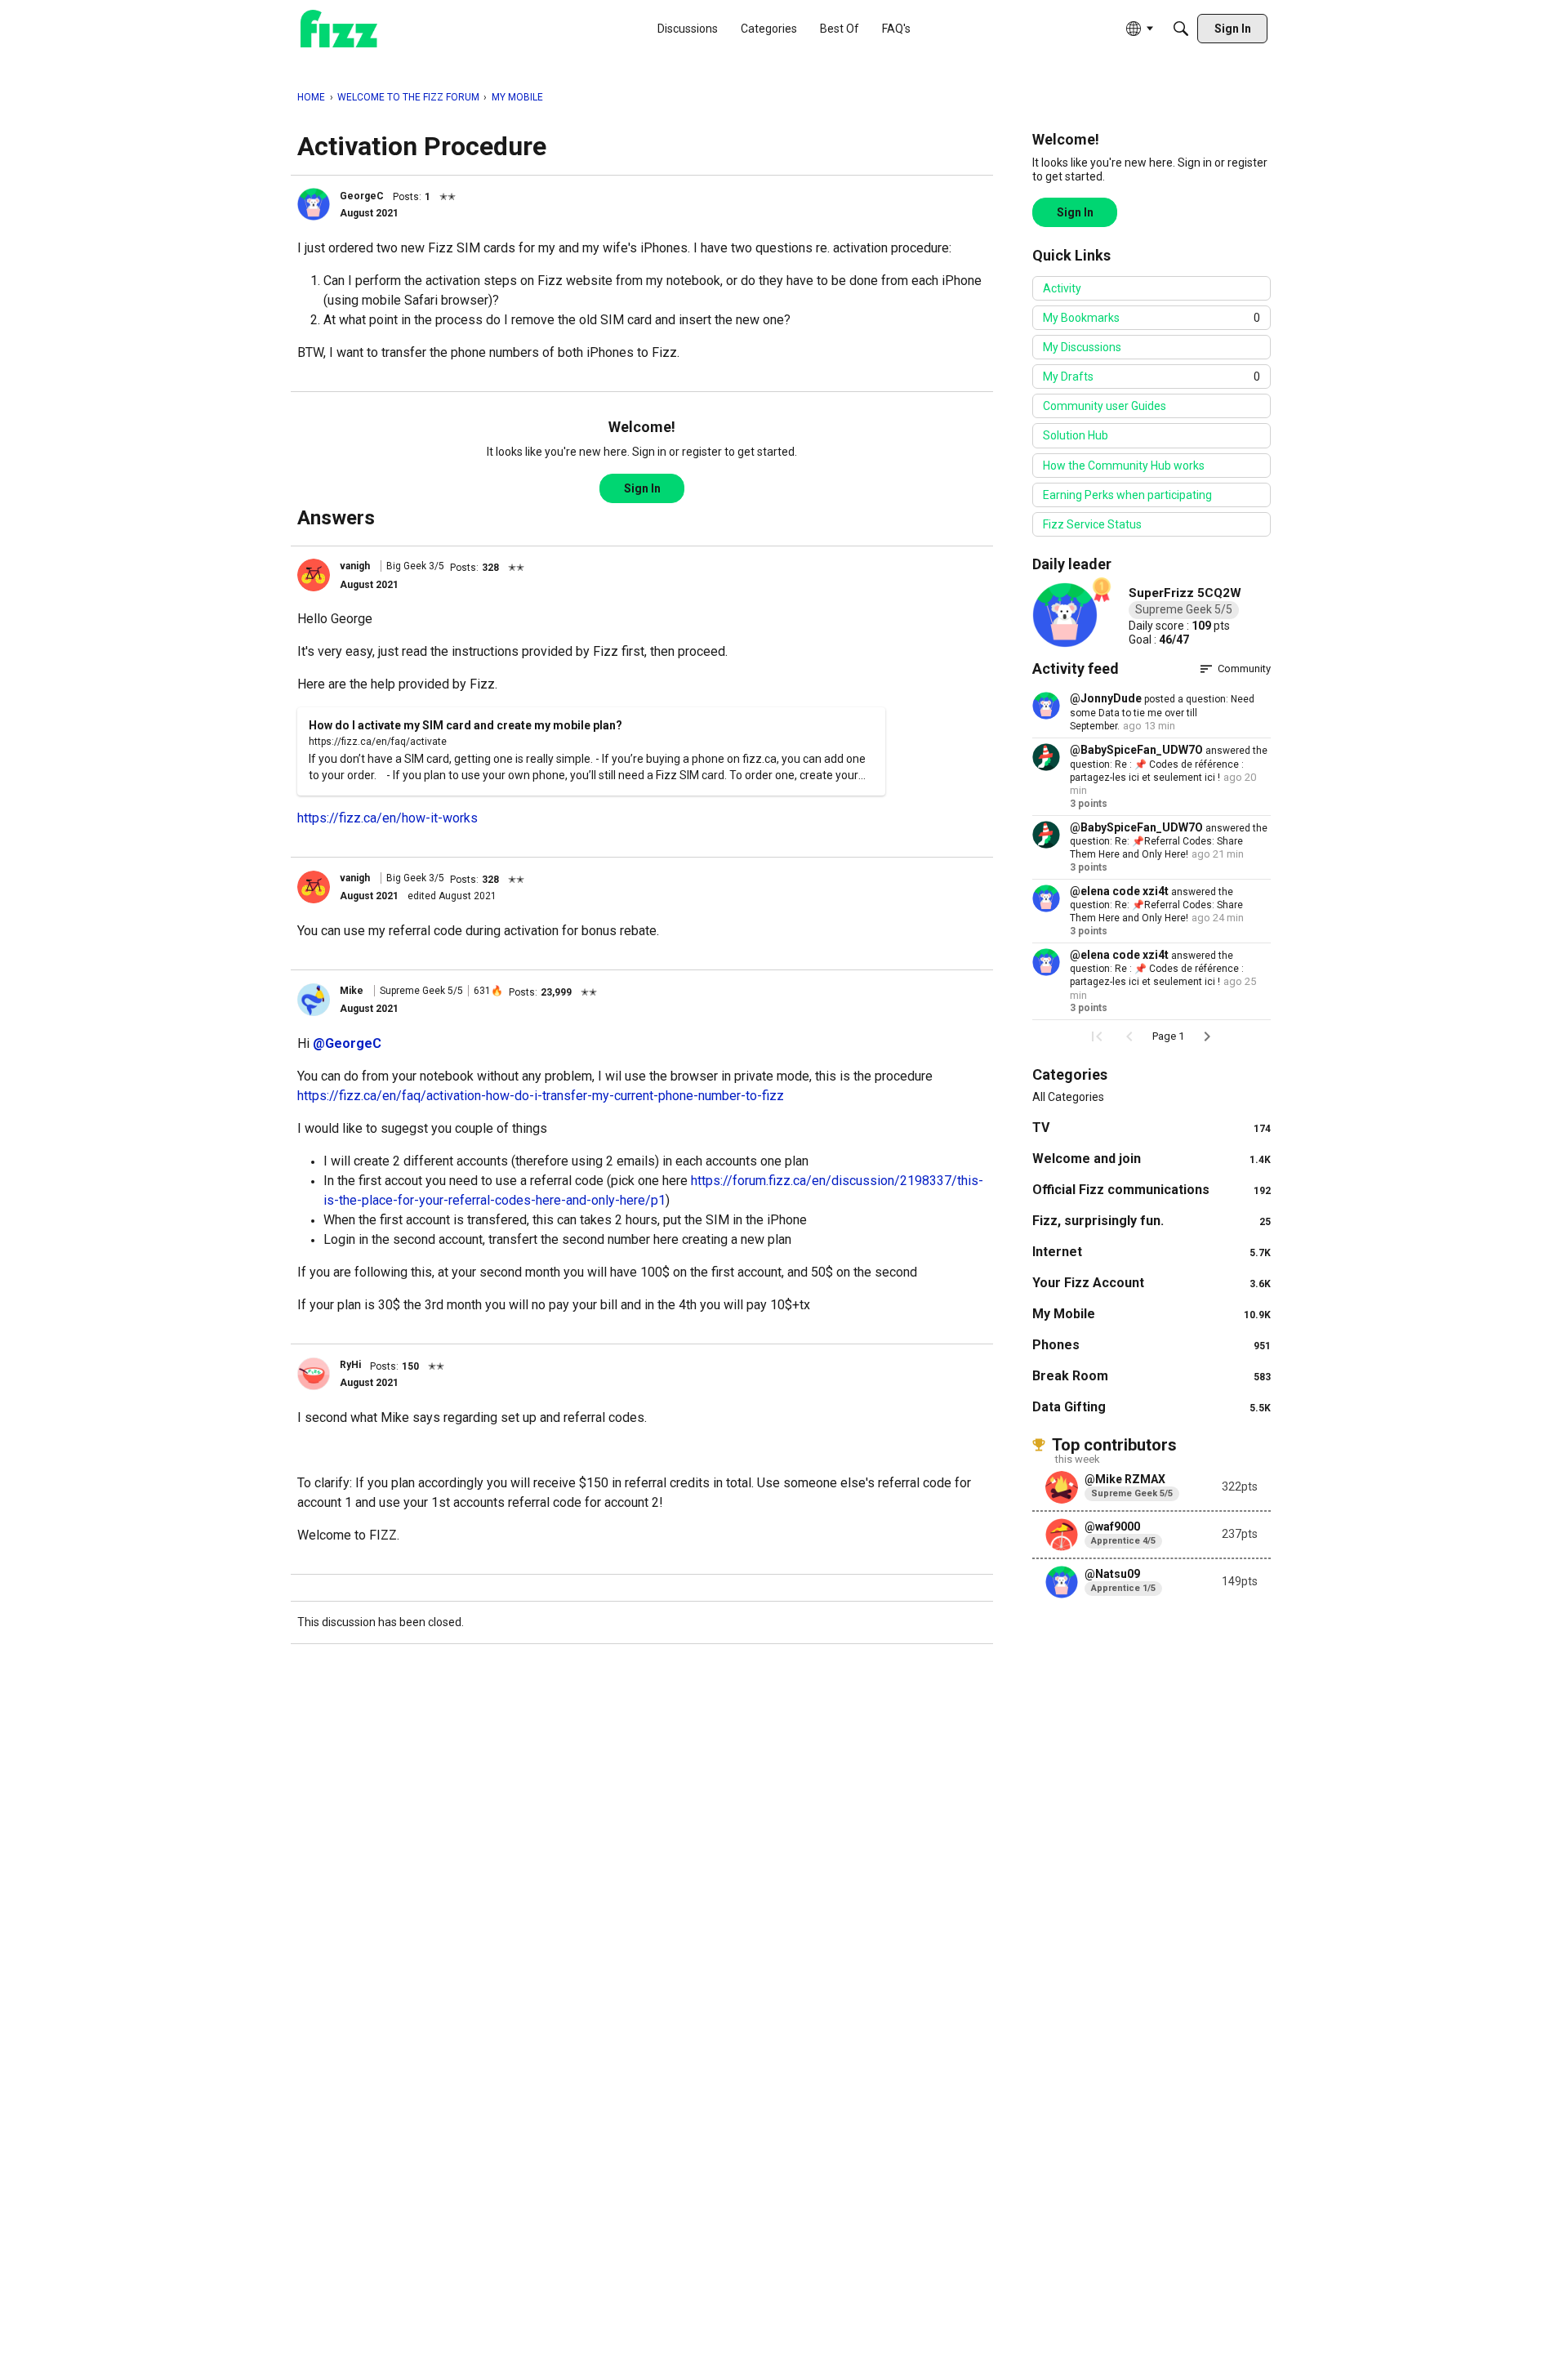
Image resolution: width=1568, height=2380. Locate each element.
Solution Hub (1076, 435)
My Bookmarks (1151, 318)
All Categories (1068, 1097)
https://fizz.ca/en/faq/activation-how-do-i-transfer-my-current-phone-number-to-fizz (541, 1096)
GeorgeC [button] (362, 196)
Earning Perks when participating (1127, 495)
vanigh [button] (355, 566)
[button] (314, 204)
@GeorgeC (347, 1043)
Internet (1151, 1252)
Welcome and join (1151, 1159)
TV (1151, 1128)
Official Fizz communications (1151, 1190)
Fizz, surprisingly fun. (1151, 1221)
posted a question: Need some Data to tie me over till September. (1162, 713)
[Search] (1181, 29)
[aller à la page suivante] (1207, 1036)
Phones (1151, 1345)
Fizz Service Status (1092, 524)
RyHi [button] (350, 1365)
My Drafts (1151, 377)
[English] (339, 29)
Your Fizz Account (1151, 1283)
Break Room (1151, 1376)
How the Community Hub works (1124, 466)
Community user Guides (1105, 406)
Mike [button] (352, 991)
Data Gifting (1151, 1407)
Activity (1062, 288)
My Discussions (1082, 347)
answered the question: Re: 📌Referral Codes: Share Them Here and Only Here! (1169, 842)
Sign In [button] (642, 488)
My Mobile (1151, 1314)
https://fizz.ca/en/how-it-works (388, 818)
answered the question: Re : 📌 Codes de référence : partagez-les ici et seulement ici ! (1169, 764)
